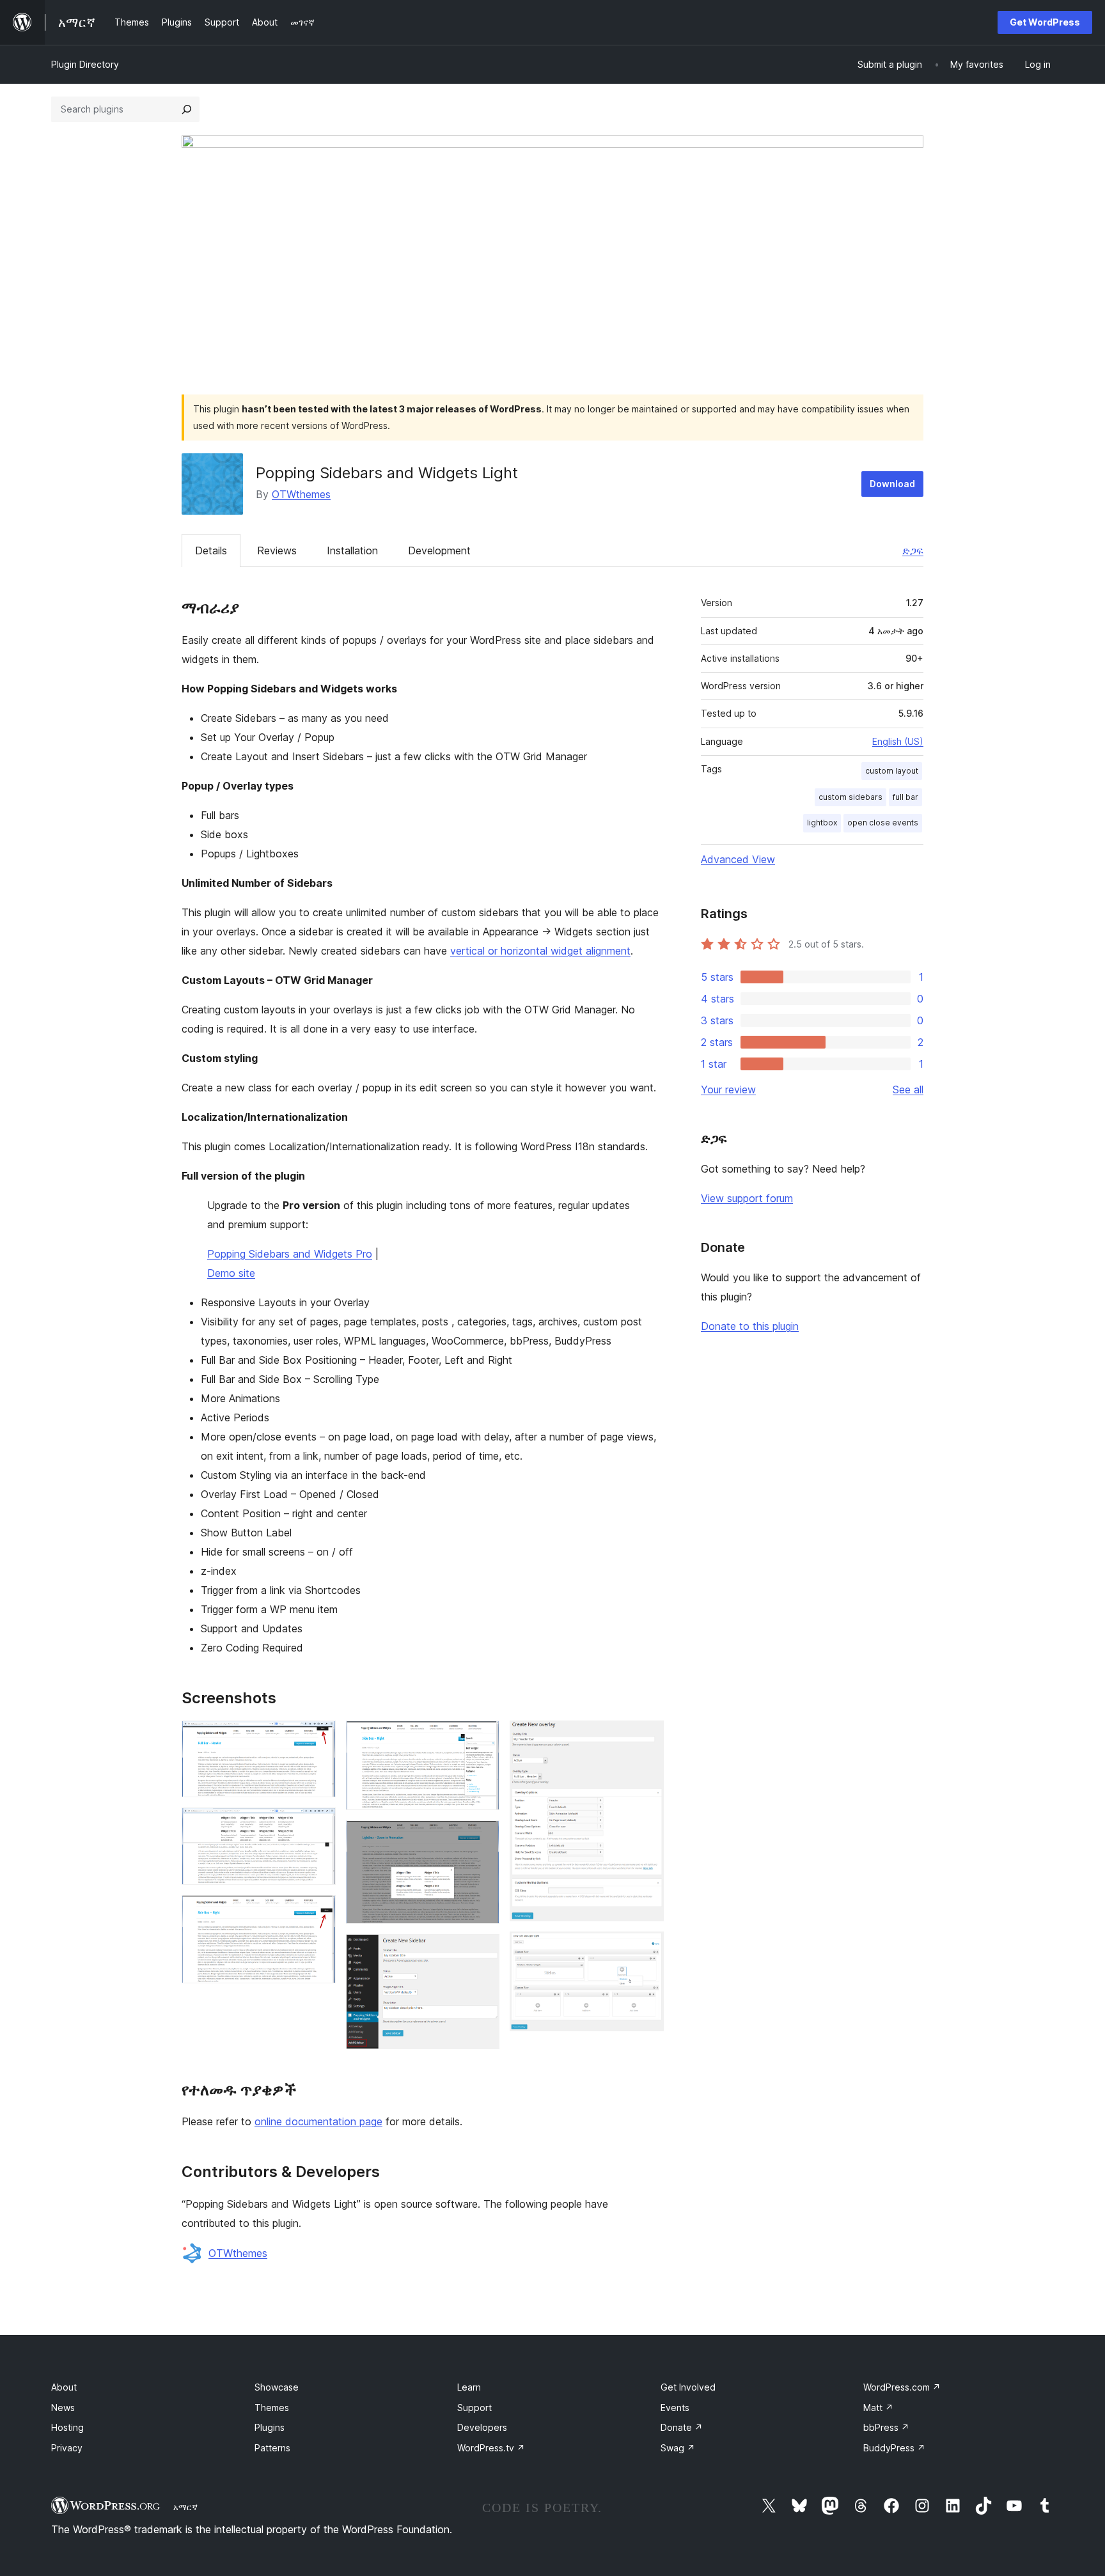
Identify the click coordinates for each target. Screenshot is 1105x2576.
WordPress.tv (491, 2448)
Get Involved (688, 2387)
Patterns (272, 2448)
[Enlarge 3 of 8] (318, 1912)
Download (892, 484)
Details (211, 550)
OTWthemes (301, 494)
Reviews (277, 550)
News (63, 2408)
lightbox (822, 823)
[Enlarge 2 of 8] (318, 1825)
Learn (469, 2387)
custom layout (892, 771)
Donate (682, 2427)
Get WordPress (1045, 22)
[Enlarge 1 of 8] (318, 1738)
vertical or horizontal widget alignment (540, 951)
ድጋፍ (913, 550)
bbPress (886, 2427)
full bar (905, 797)
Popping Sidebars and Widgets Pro (290, 1254)
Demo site (231, 1273)
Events (675, 2408)
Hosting (67, 2427)
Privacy (67, 2448)
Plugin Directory (85, 64)
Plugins (270, 2427)
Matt (878, 2408)
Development (439, 550)
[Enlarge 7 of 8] (647, 1738)
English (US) (898, 741)
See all (908, 1089)
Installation (352, 550)
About (64, 2387)
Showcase (277, 2387)
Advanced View (738, 859)
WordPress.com (902, 2387)
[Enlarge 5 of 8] (482, 1838)
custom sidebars (850, 797)
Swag (678, 2448)
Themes (272, 2408)
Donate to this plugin (750, 1326)
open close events (883, 823)
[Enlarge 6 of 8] (482, 1951)
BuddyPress (894, 2448)
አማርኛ (185, 2507)
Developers (482, 2427)
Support (474, 2408)
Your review (728, 1089)
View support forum (747, 1198)
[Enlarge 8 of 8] (647, 1949)
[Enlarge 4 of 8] (482, 1738)
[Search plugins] (187, 109)
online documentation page (318, 2121)
